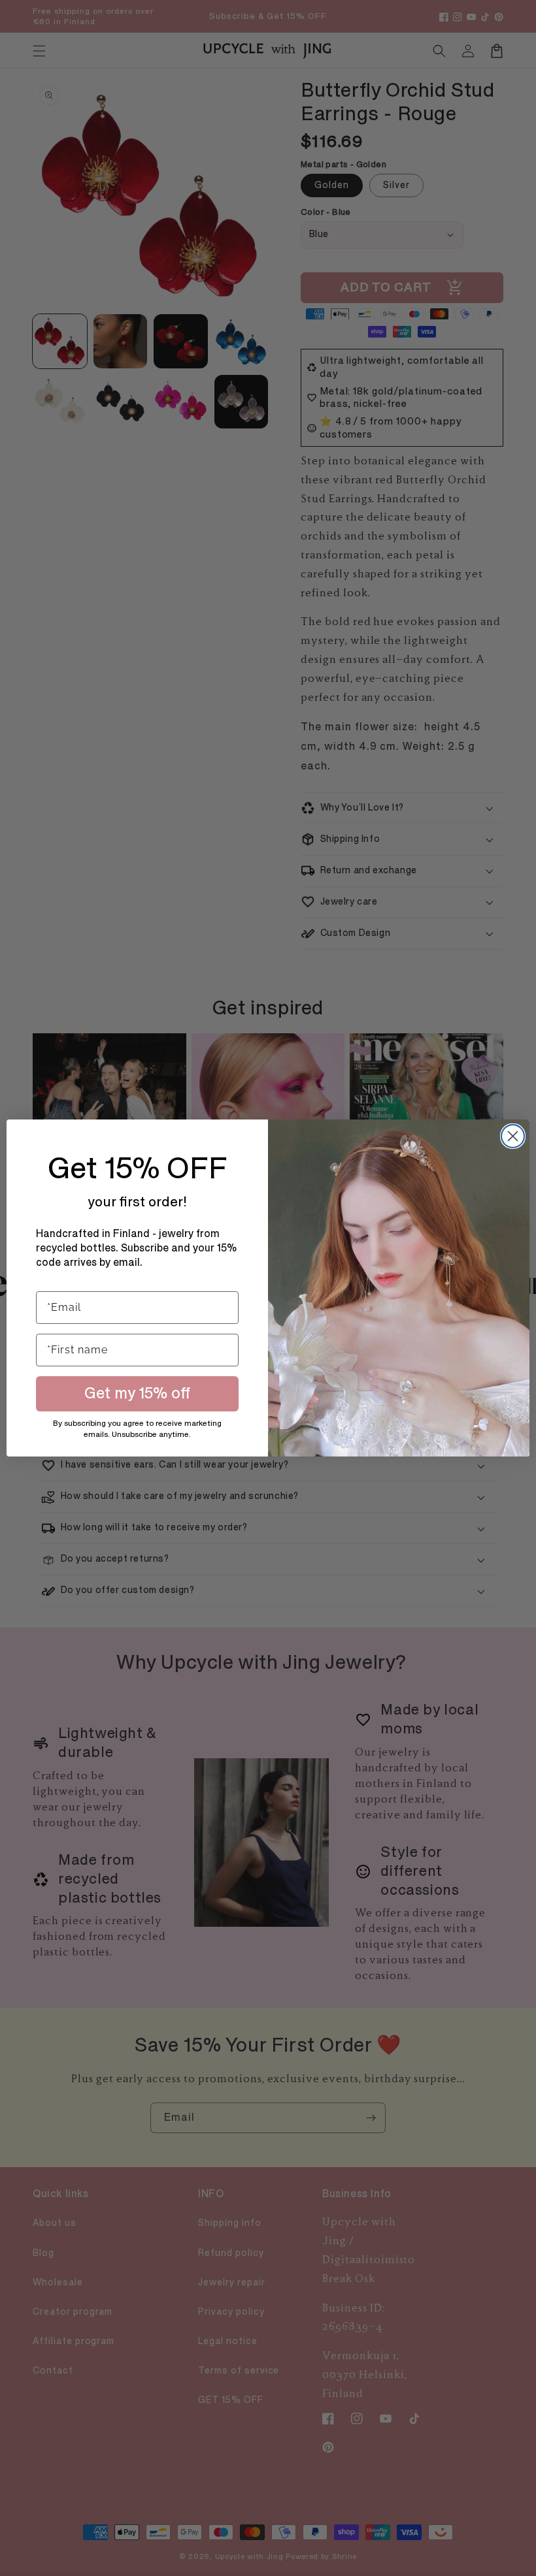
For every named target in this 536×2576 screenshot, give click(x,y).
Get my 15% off (137, 1393)
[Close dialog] (513, 1136)
